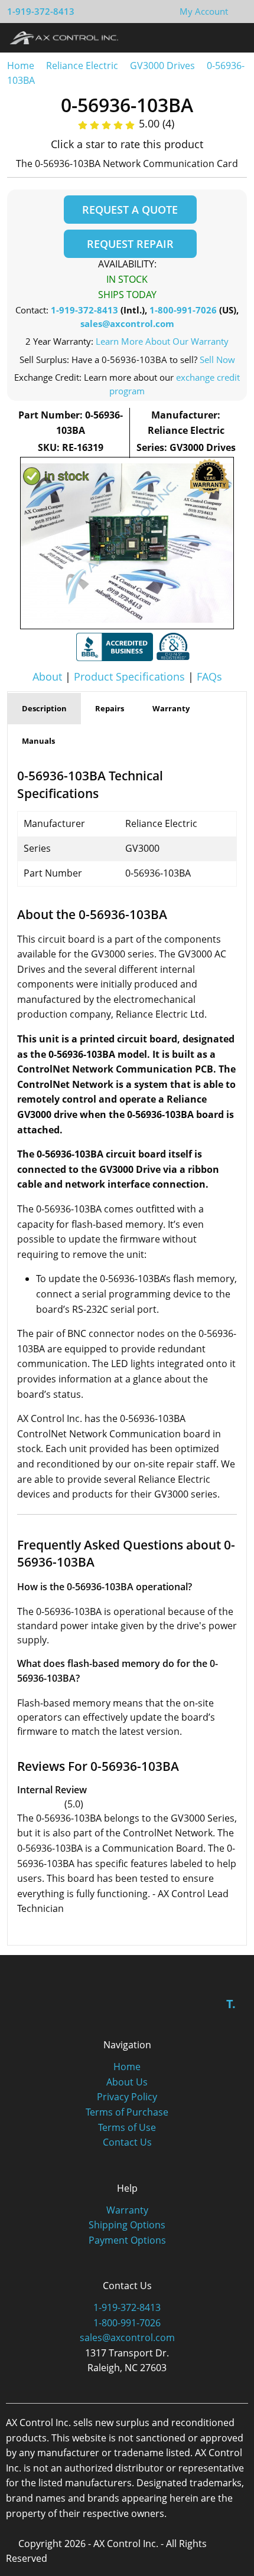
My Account (204, 11)
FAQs (209, 676)
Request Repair (130, 244)
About (47, 676)
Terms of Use (127, 2127)
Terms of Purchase (127, 2112)
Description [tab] (44, 708)
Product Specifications (129, 676)
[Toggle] (234, 37)
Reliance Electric (82, 66)
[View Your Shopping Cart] (237, 11)
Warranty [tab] (171, 708)
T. (231, 2004)
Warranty (127, 2210)
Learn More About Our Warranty (162, 341)
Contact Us (127, 2142)
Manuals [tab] (38, 741)
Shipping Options (127, 2225)
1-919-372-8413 (41, 11)
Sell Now (217, 359)
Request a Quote (130, 210)
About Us (127, 2082)
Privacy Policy (127, 2097)
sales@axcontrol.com (127, 323)
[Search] (212, 37)
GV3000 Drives (162, 66)
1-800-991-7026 (183, 310)
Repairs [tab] (110, 708)
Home (21, 66)
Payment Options (127, 2240)
